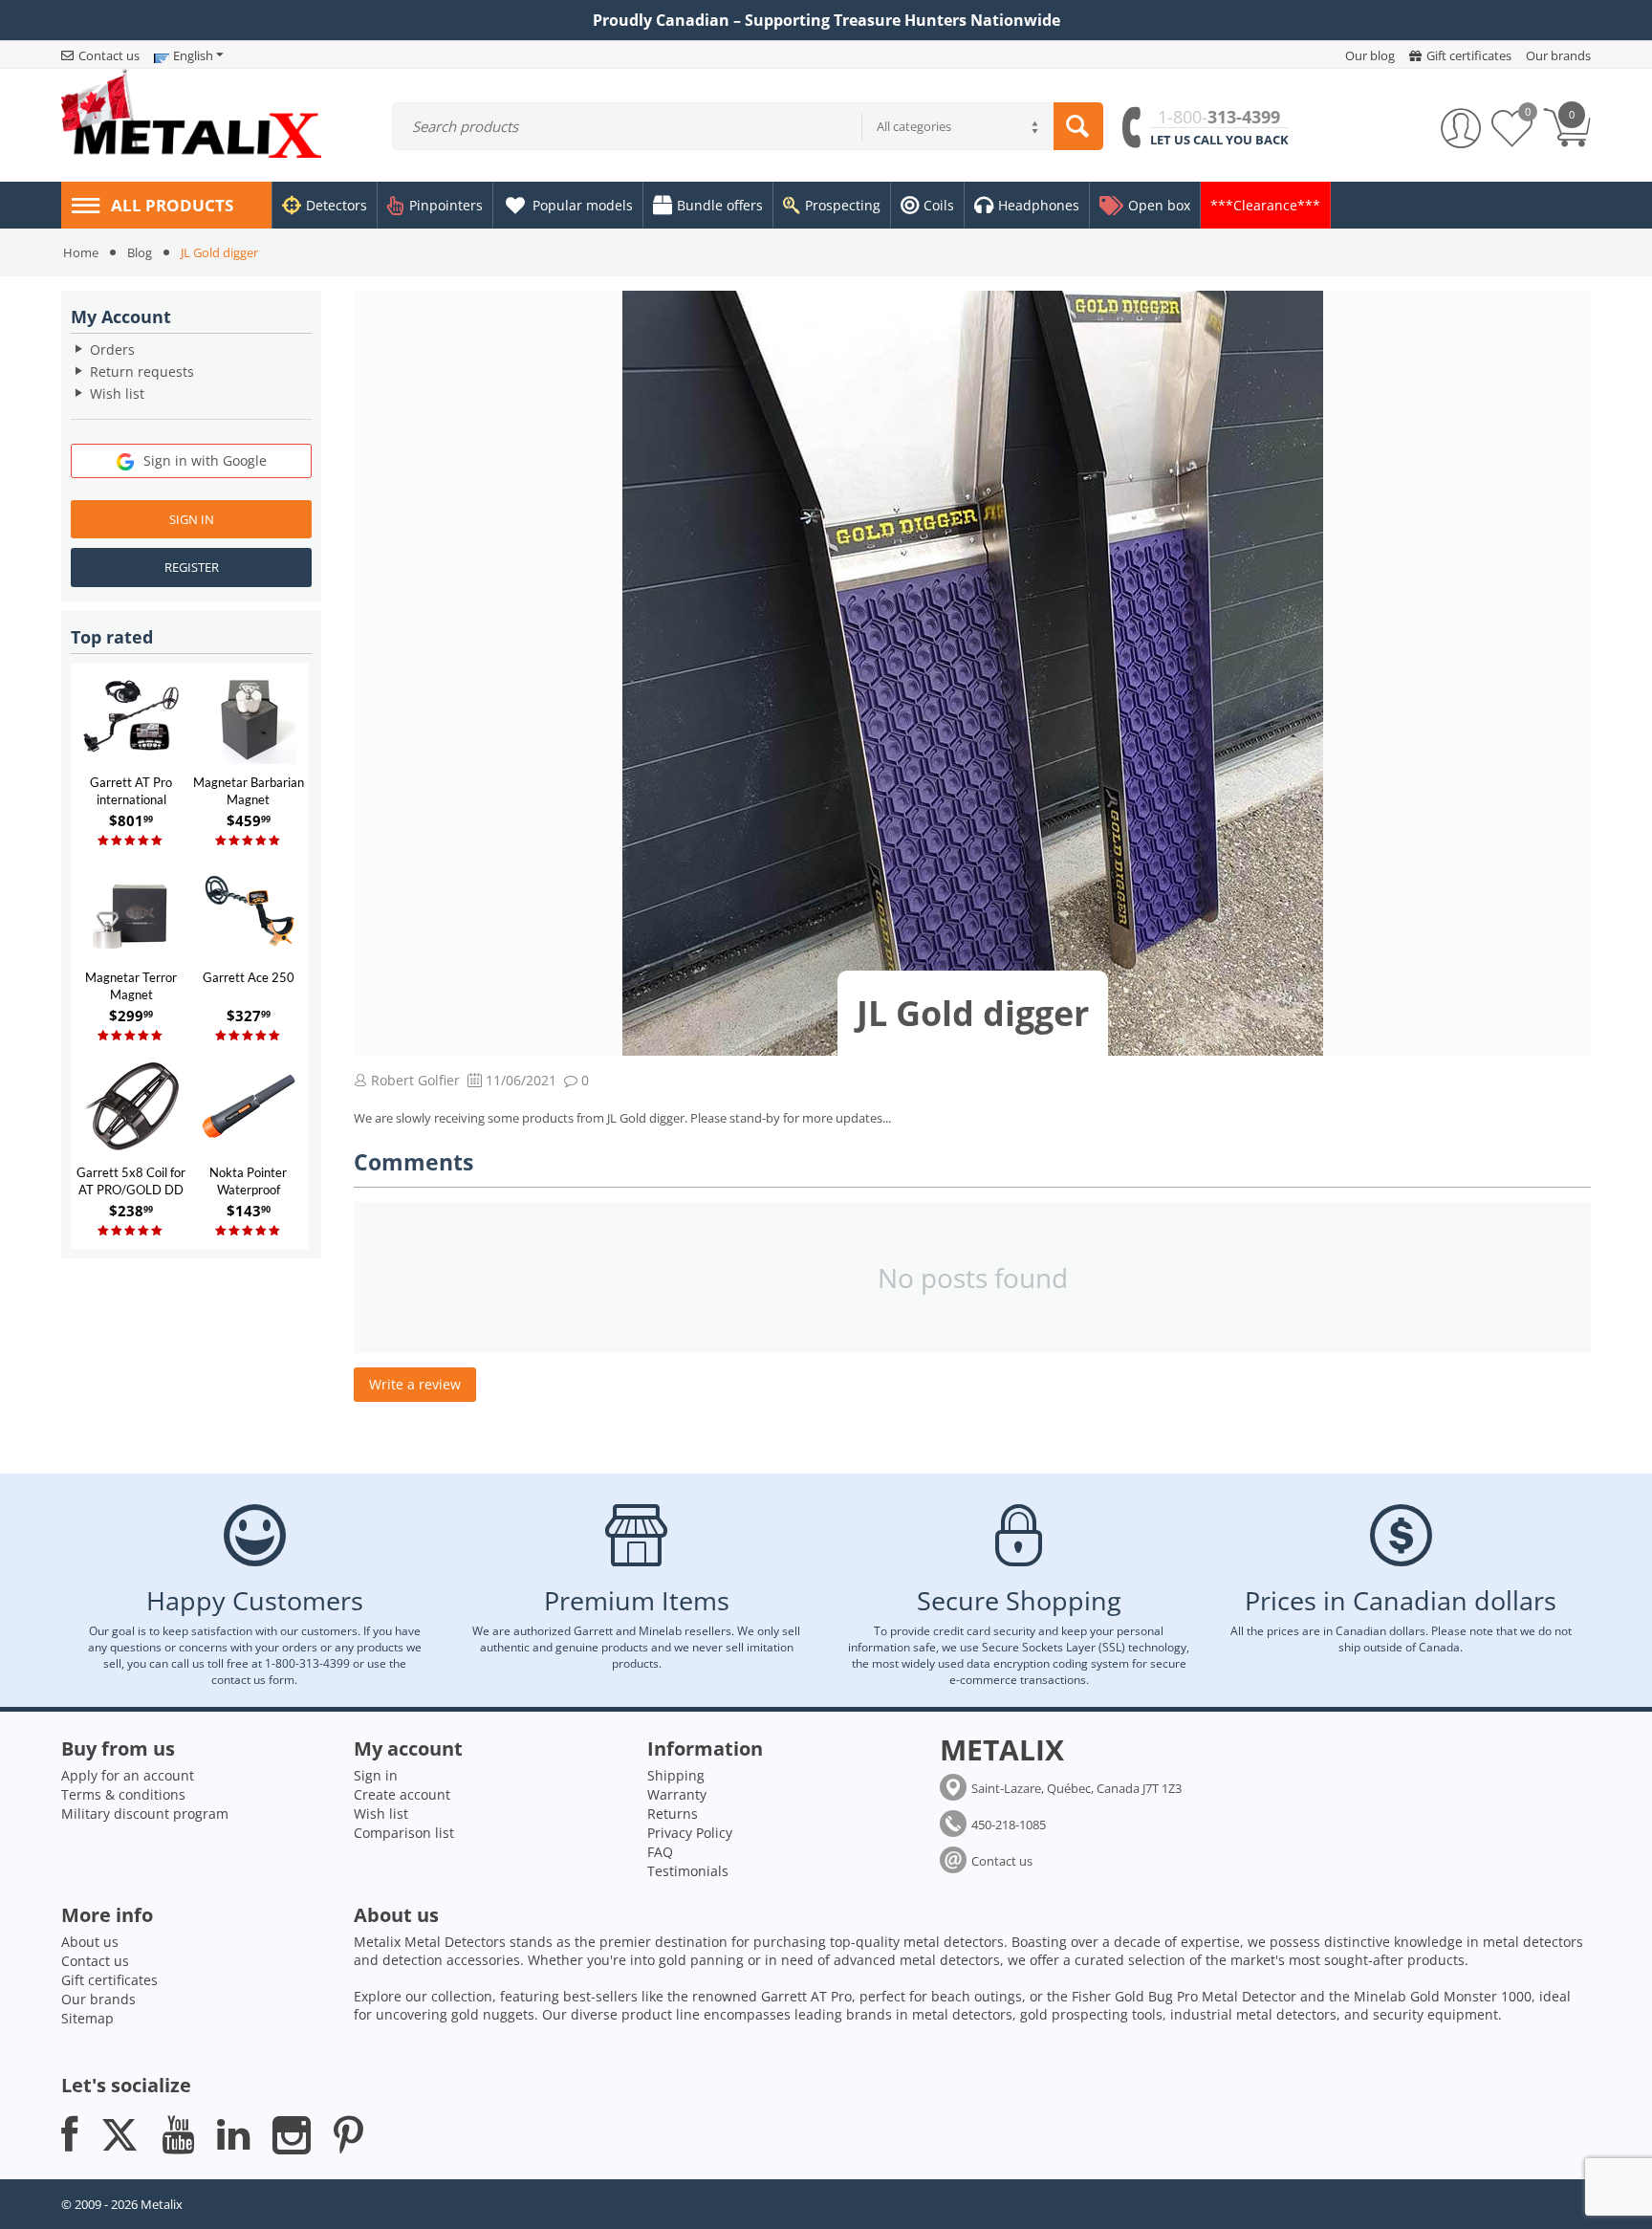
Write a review (415, 1384)
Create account (402, 1794)
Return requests (142, 371)
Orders (112, 350)
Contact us (1002, 1861)
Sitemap (87, 2018)
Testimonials (688, 1871)
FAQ (660, 1852)
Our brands (98, 1999)
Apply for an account (128, 1775)
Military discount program (145, 1814)
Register (192, 567)
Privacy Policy (690, 1833)
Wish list (117, 393)
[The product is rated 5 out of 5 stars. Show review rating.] (131, 841)
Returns (673, 1814)
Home (81, 252)
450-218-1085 (1009, 1825)
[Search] (1078, 126)
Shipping (676, 1775)
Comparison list (404, 1833)
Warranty (677, 1794)
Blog (140, 252)
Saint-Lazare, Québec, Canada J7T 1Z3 (1076, 1788)
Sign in (192, 519)
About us (90, 1942)
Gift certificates (109, 1980)
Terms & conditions (123, 1794)
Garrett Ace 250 (249, 977)
